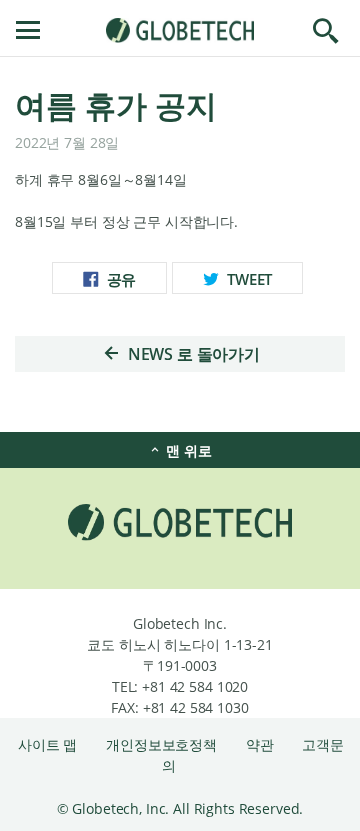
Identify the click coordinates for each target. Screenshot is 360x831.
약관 (262, 744)
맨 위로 (186, 450)
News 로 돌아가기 (192, 354)
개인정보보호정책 (163, 744)
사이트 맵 (49, 744)
